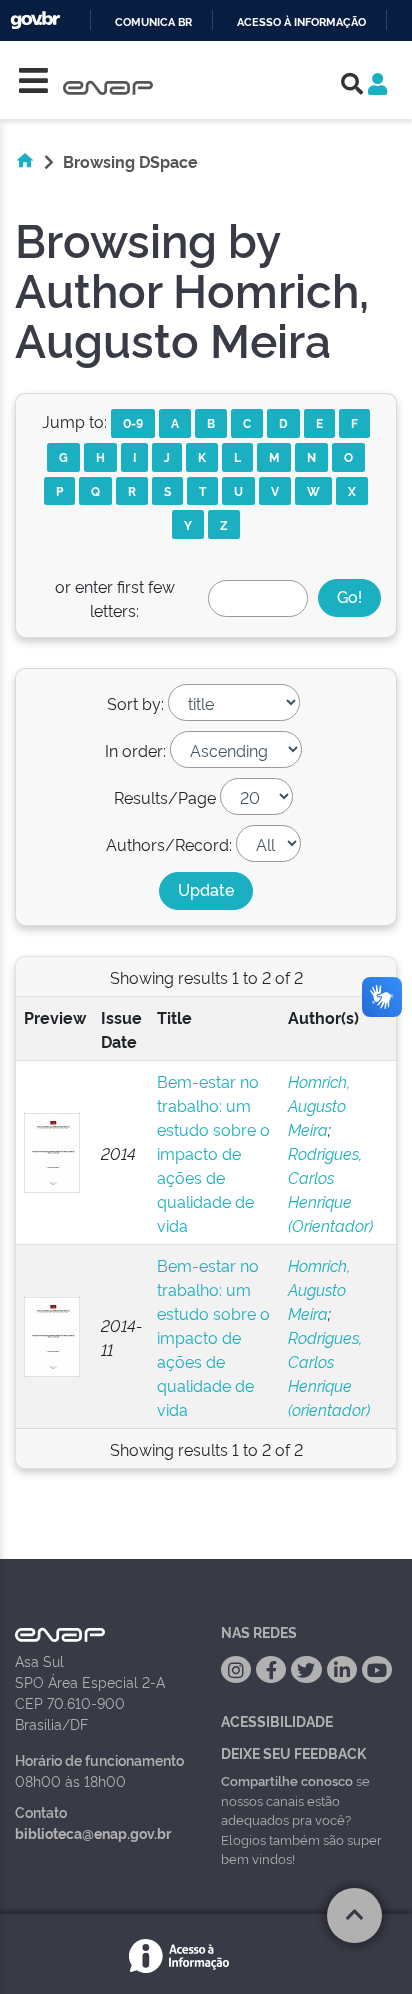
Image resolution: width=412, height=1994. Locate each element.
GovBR (35, 20)
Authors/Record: (169, 844)
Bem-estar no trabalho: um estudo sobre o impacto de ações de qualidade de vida (213, 1153)
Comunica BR (153, 22)
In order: (135, 750)
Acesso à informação (301, 22)
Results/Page (165, 797)
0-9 (133, 422)
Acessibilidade (277, 1720)
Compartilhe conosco (287, 1780)
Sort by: (135, 703)
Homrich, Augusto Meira (319, 1105)
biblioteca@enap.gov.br (93, 1832)
